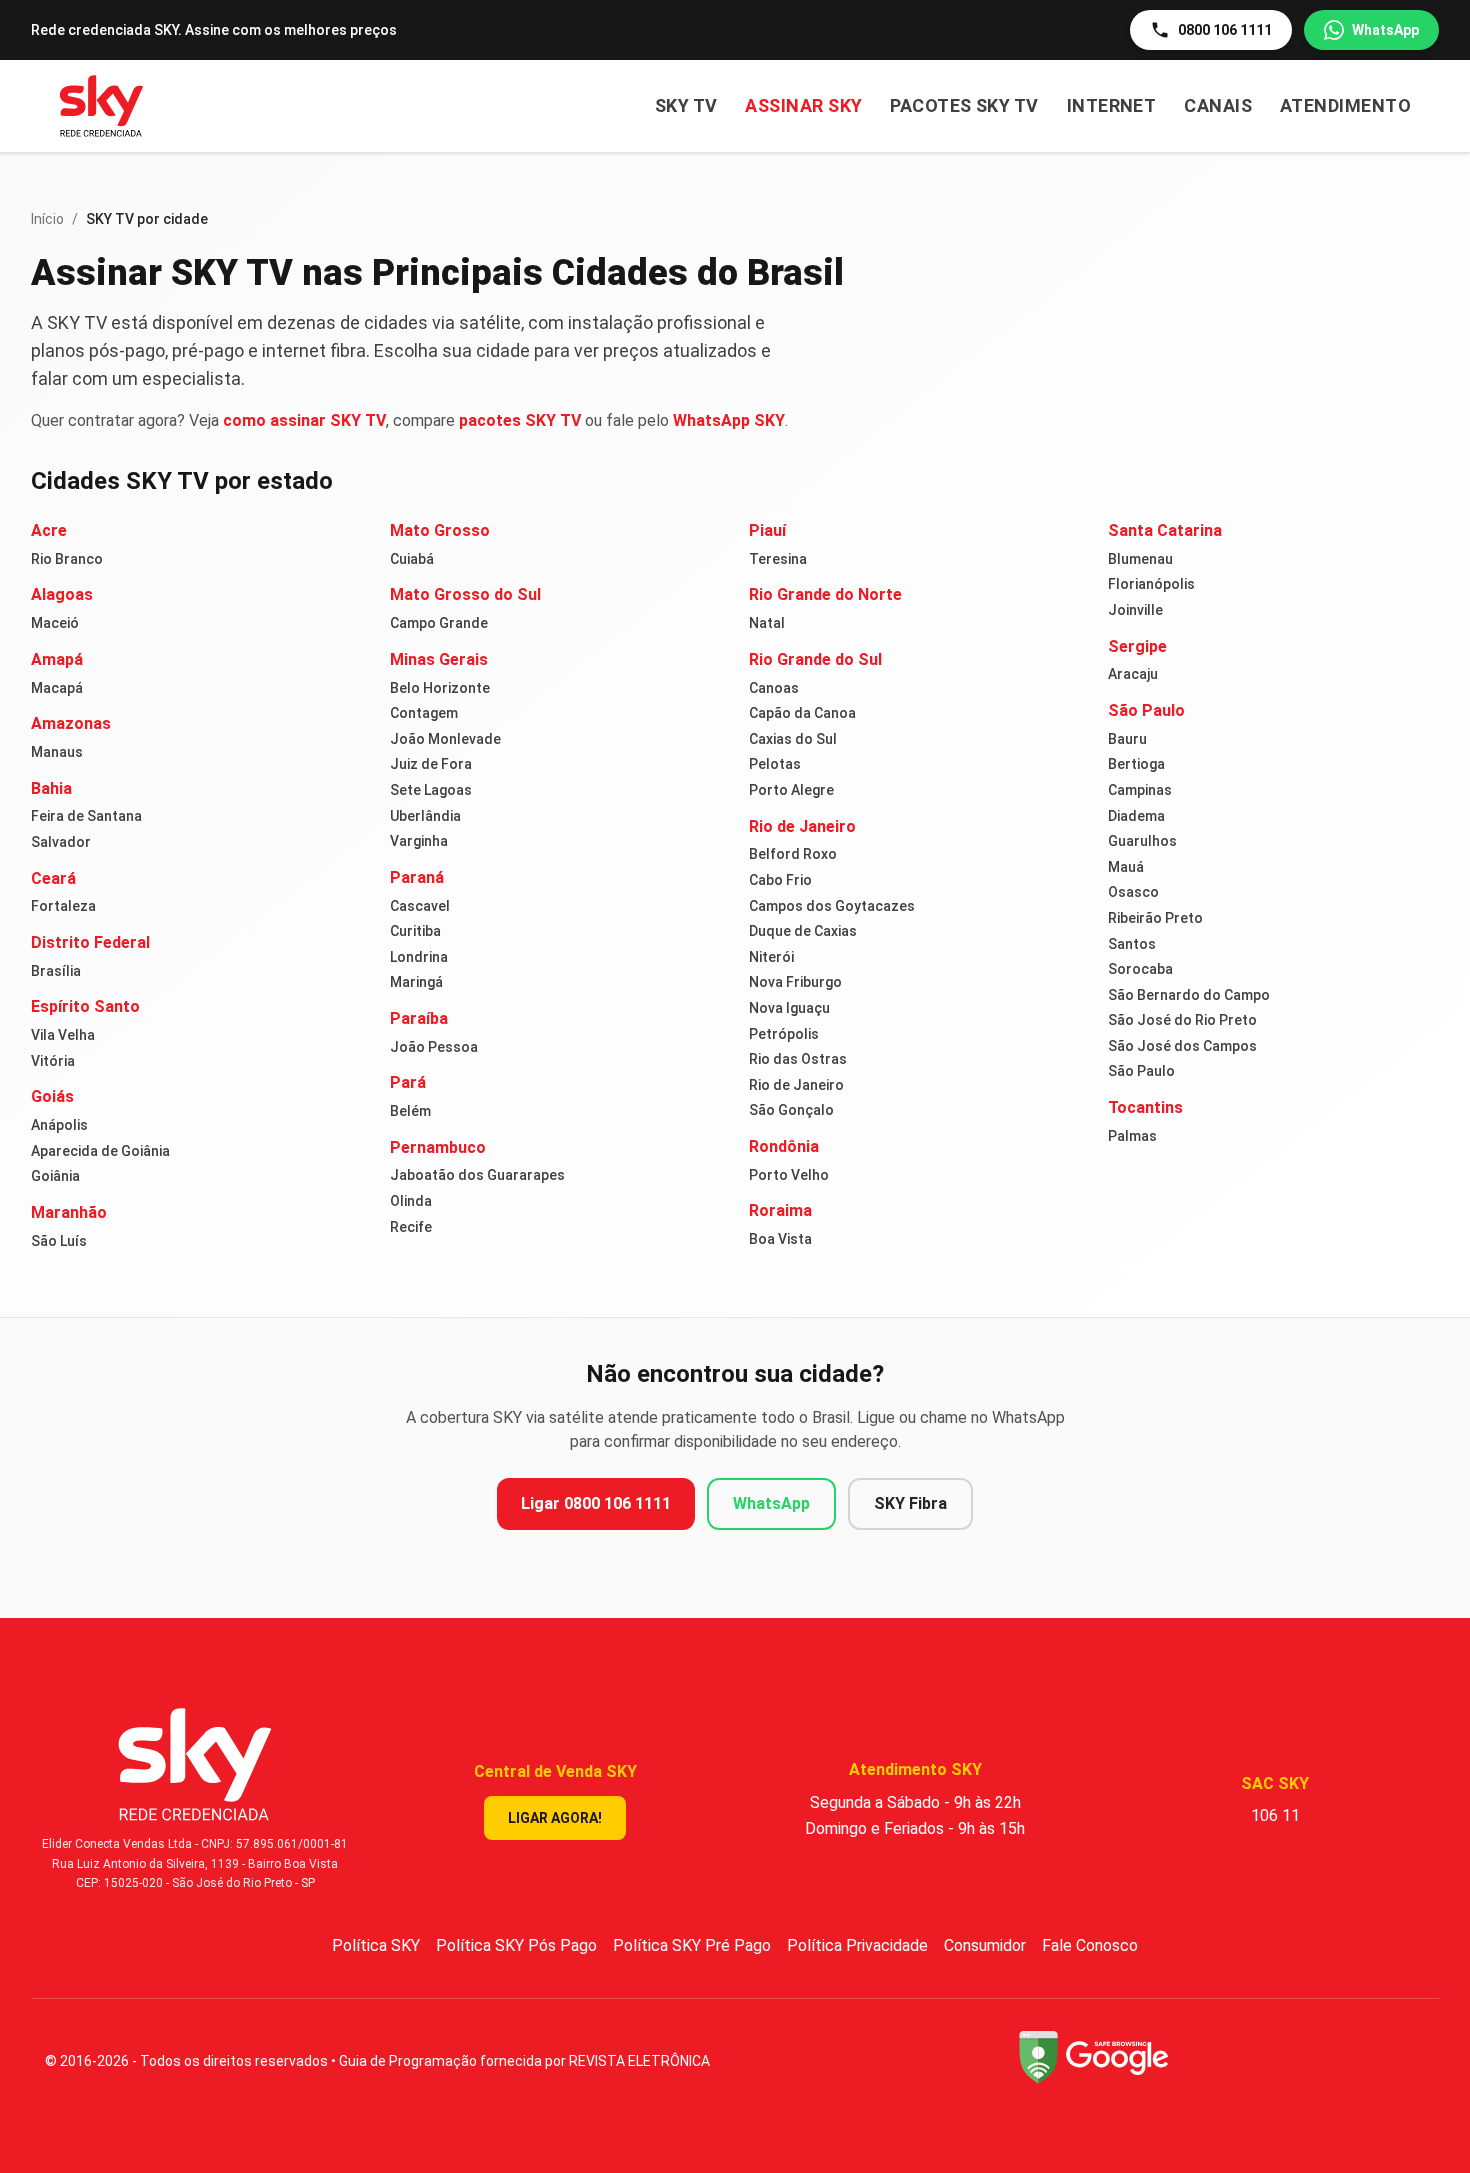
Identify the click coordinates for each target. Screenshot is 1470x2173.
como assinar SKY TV (304, 420)
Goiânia (55, 1176)
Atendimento (1345, 105)
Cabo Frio (780, 880)
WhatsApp (1385, 30)
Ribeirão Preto (1155, 918)
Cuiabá (412, 559)
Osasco (1133, 892)
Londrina (419, 957)
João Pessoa (434, 1047)
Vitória (53, 1061)
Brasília (56, 971)
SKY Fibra (910, 1503)
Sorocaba (1140, 969)
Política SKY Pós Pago (516, 1945)
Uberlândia (425, 816)
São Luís (59, 1241)
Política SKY (376, 1945)
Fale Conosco (1090, 1945)
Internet (1112, 105)
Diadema (1136, 816)
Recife (411, 1227)
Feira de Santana (86, 816)
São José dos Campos (1182, 1046)
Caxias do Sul (793, 739)
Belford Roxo (793, 854)
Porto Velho (789, 1175)
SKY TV (686, 105)
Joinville (1135, 610)
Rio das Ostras (798, 1059)
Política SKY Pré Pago (692, 1945)
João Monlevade (445, 739)
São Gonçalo (791, 1110)
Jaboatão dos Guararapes (477, 1175)
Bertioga (1136, 764)
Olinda (411, 1201)
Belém (410, 1111)
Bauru (1127, 739)
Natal (767, 623)
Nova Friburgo (795, 982)
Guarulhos (1142, 841)
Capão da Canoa (802, 713)
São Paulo (1141, 1071)
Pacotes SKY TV (964, 105)
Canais (1218, 105)
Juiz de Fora (431, 764)
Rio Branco (67, 559)
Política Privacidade (857, 1945)
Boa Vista (780, 1239)
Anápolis (59, 1125)
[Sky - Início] (101, 106)
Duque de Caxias (803, 931)
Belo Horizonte (440, 688)
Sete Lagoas (431, 790)
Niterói (771, 957)
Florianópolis (1151, 584)
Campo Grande (439, 623)
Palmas (1132, 1136)
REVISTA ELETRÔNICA (639, 2061)
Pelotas (775, 764)
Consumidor (985, 1945)
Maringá (416, 982)
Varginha (419, 841)
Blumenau (1140, 559)
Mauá (1126, 867)
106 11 (1275, 1815)
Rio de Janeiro (796, 1085)
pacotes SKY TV (520, 420)
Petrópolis (784, 1034)
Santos (1132, 944)
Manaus (57, 752)
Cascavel (420, 906)
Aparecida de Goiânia (100, 1151)
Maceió (55, 623)
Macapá (57, 688)
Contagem (424, 713)
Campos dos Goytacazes (832, 906)
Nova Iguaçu (789, 1008)
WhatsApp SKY (729, 420)
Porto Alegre (791, 790)
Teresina (778, 559)
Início (47, 219)
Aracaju (1133, 674)
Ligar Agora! (555, 1818)
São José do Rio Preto (1182, 1020)
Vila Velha (63, 1035)
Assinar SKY (803, 105)
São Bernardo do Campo (1189, 995)
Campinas (1140, 790)
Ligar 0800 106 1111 (596, 1503)
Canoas (774, 688)
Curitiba (415, 931)
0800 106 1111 (1225, 30)
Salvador (61, 842)
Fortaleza (63, 906)
